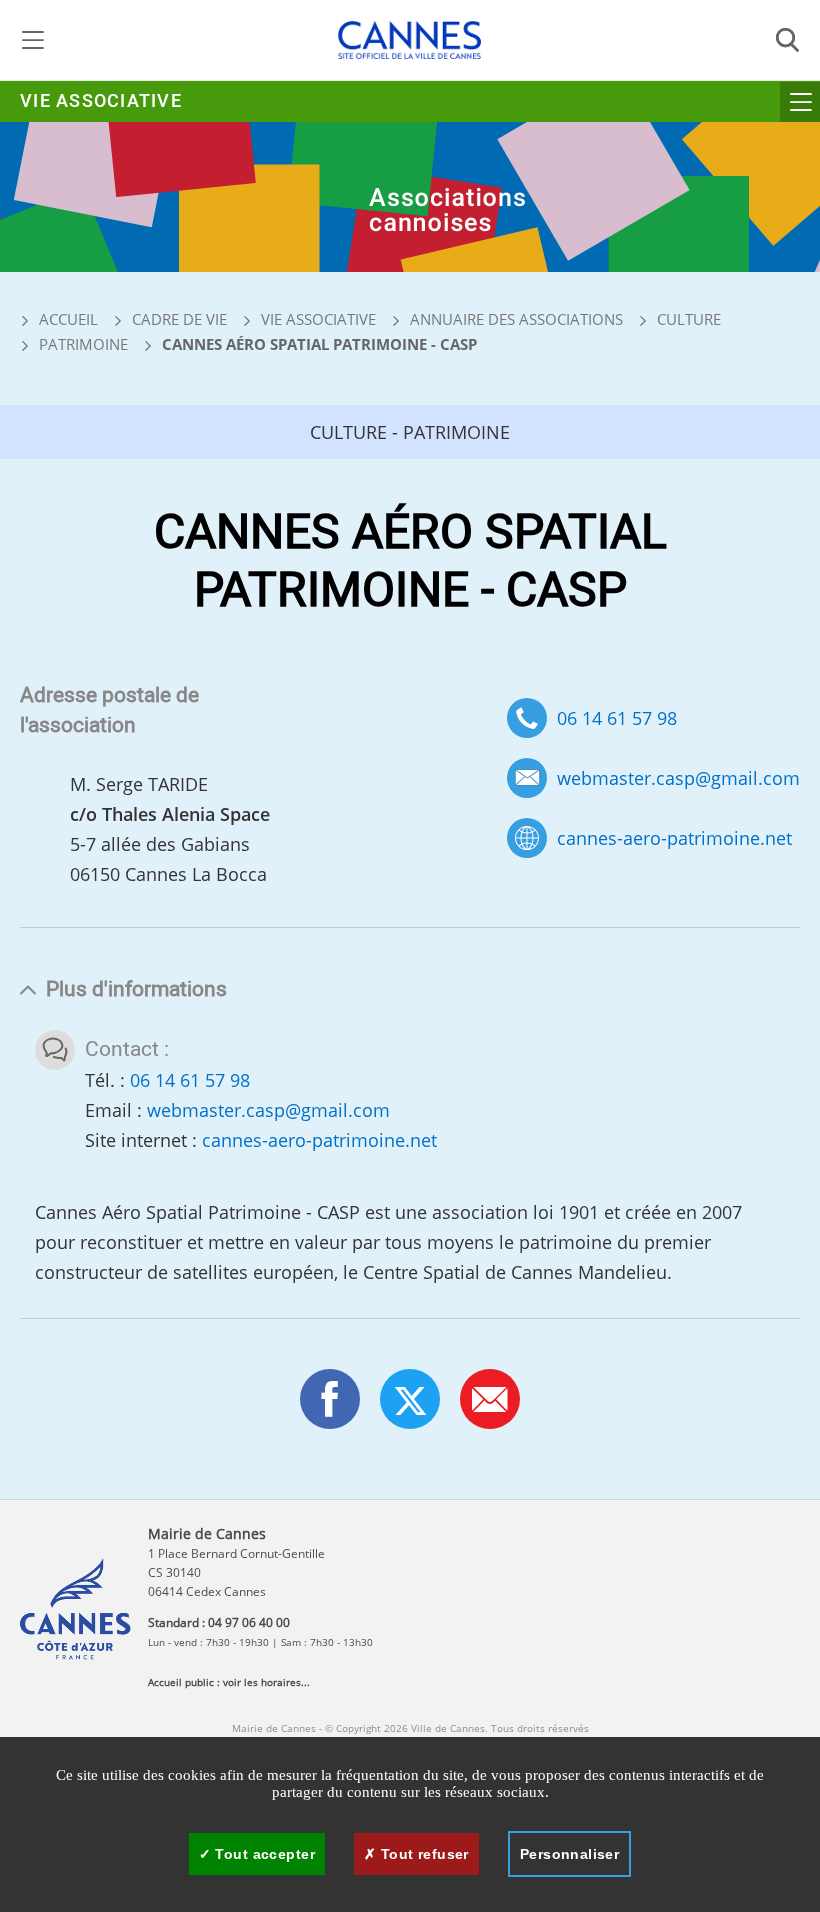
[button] (490, 1399)
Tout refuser (422, 1854)
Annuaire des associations (516, 319)
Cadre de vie (179, 319)
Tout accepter (263, 1854)
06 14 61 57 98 (617, 718)
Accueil (66, 319)
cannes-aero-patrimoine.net (674, 838)
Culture (689, 319)
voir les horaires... (266, 1682)
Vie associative (101, 101)
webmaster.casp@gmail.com (678, 778)
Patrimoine (83, 344)
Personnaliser (569, 1854)
